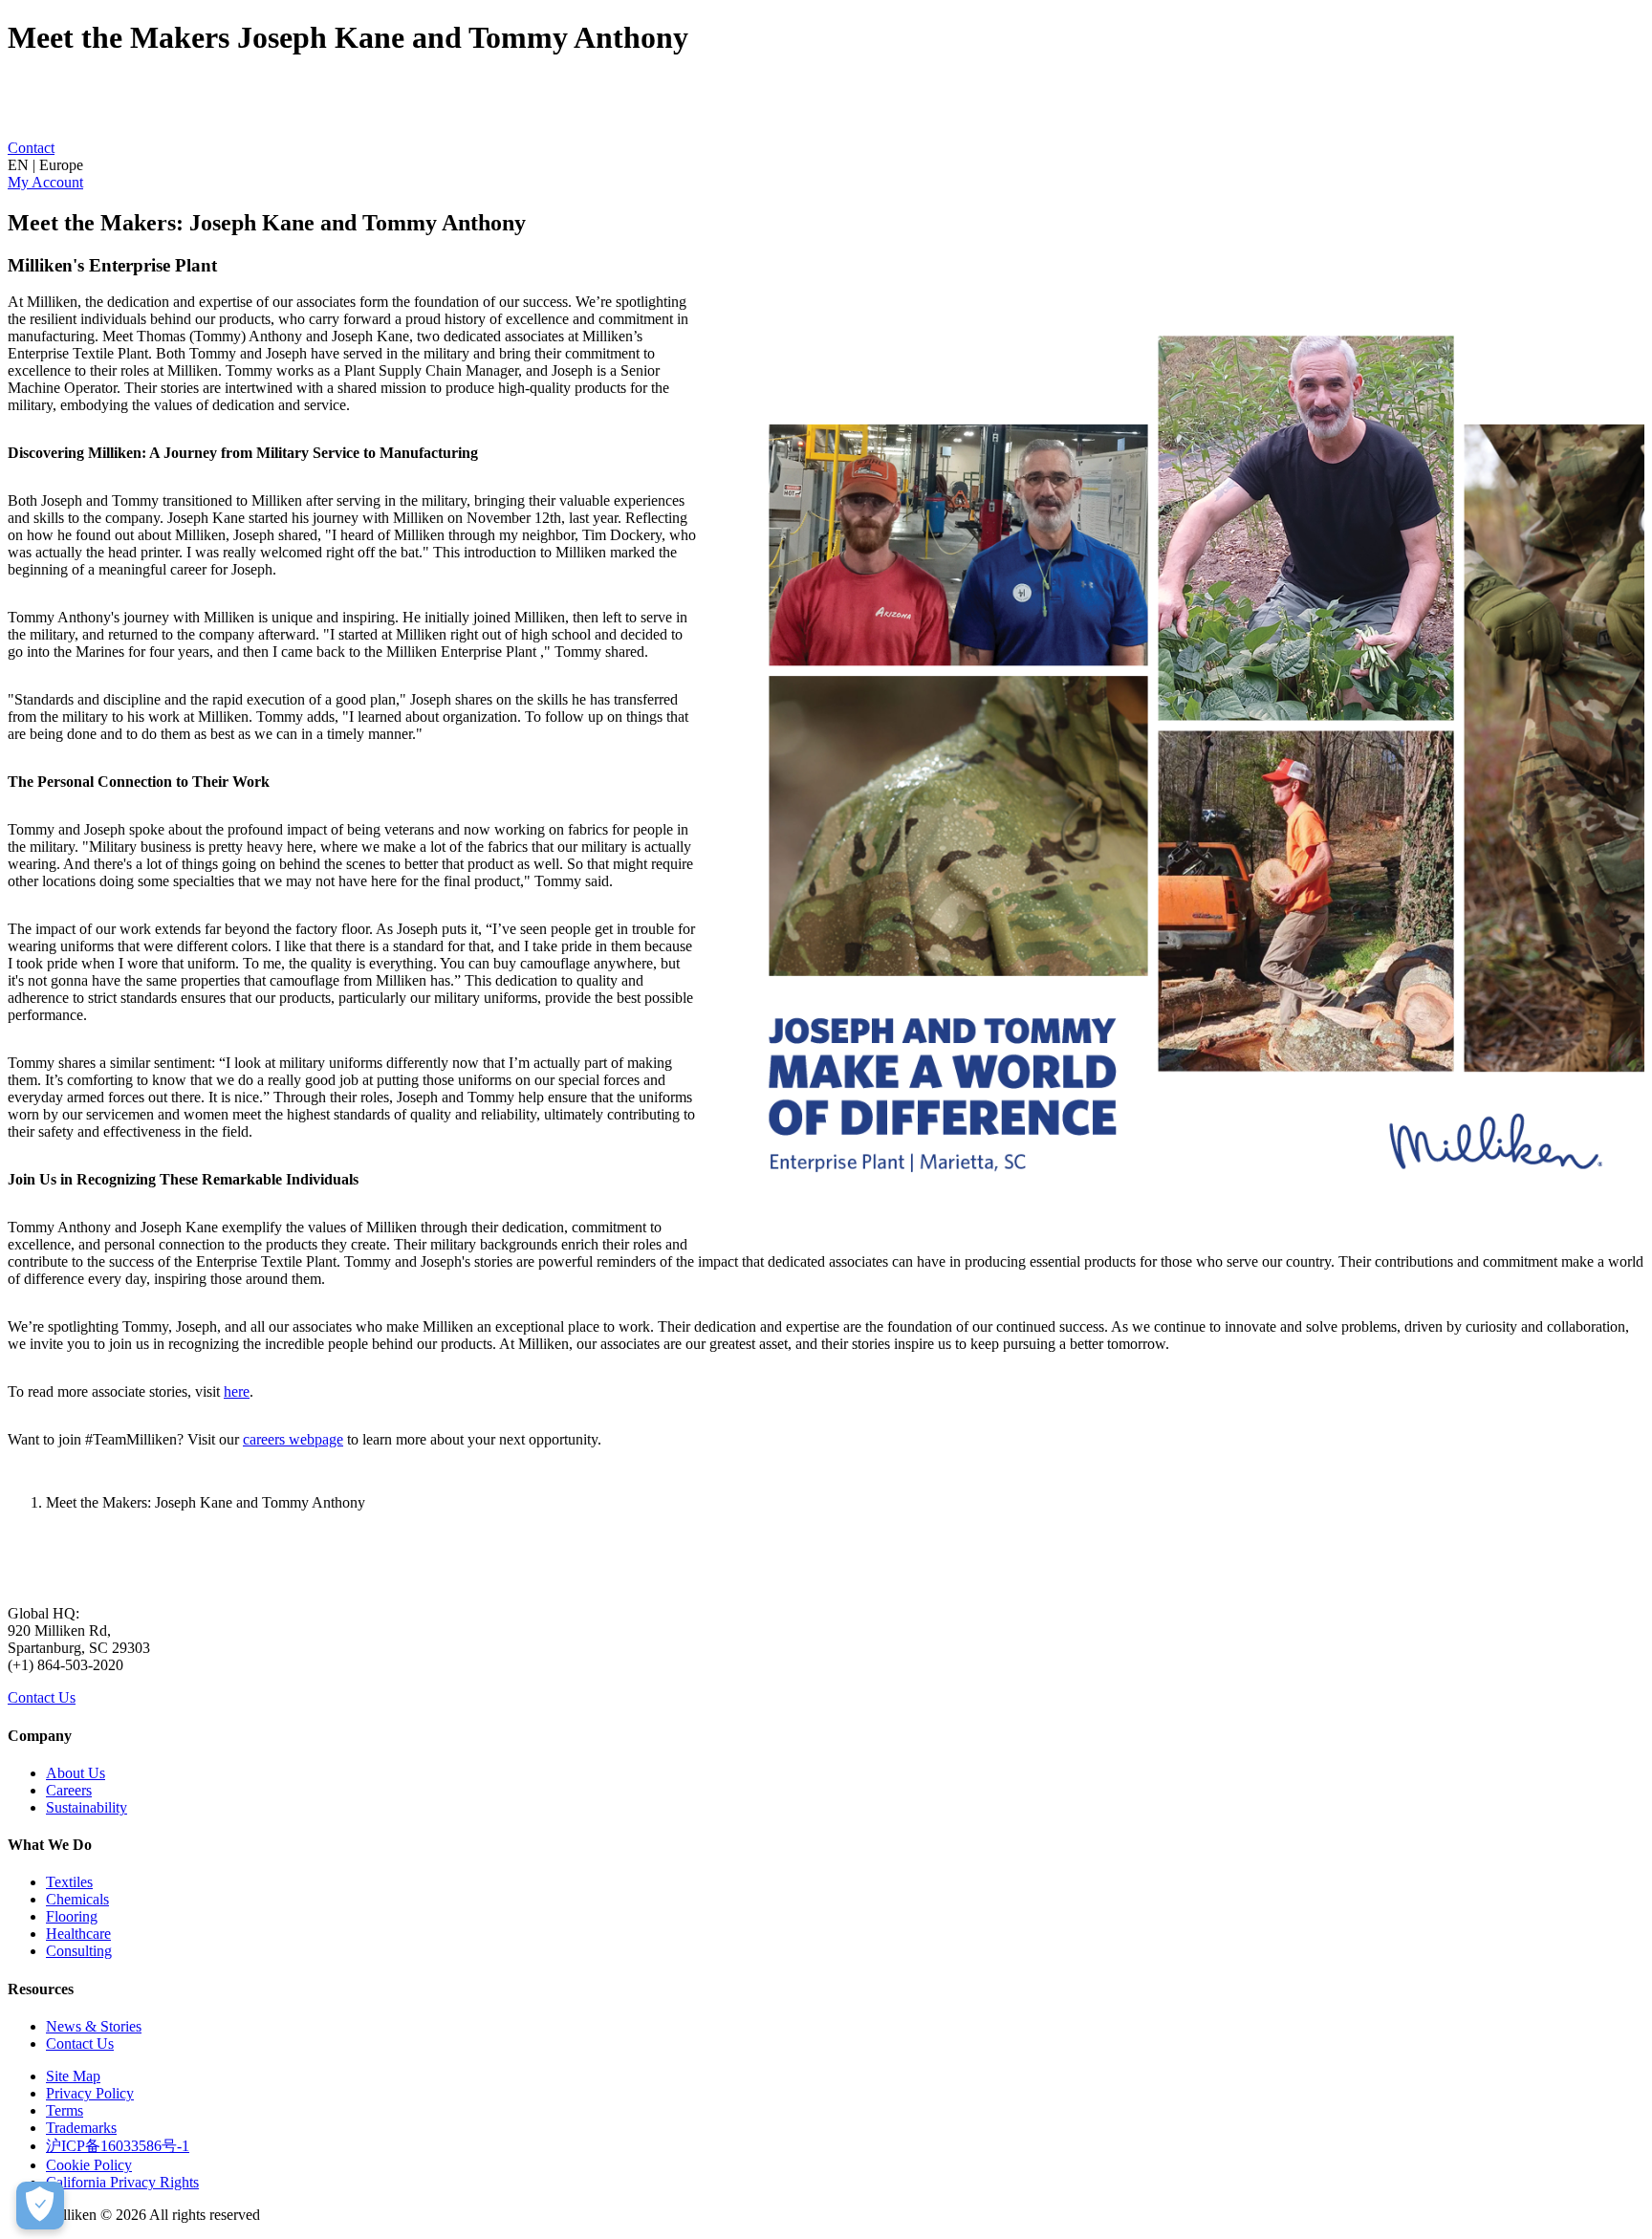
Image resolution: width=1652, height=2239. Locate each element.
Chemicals (77, 1899)
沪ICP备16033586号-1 (118, 2146)
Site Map (73, 2076)
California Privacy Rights (122, 2182)
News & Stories (94, 2026)
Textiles (69, 1882)
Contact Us (42, 1697)
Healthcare (78, 1934)
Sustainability (87, 1807)
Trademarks (81, 2128)
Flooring (72, 1916)
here (237, 1391)
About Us (76, 1773)
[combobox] (826, 165)
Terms (65, 2110)
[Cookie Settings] (40, 2206)
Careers (69, 1790)
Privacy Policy (90, 2093)
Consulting (79, 1951)
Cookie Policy (89, 2165)
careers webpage (293, 1439)
